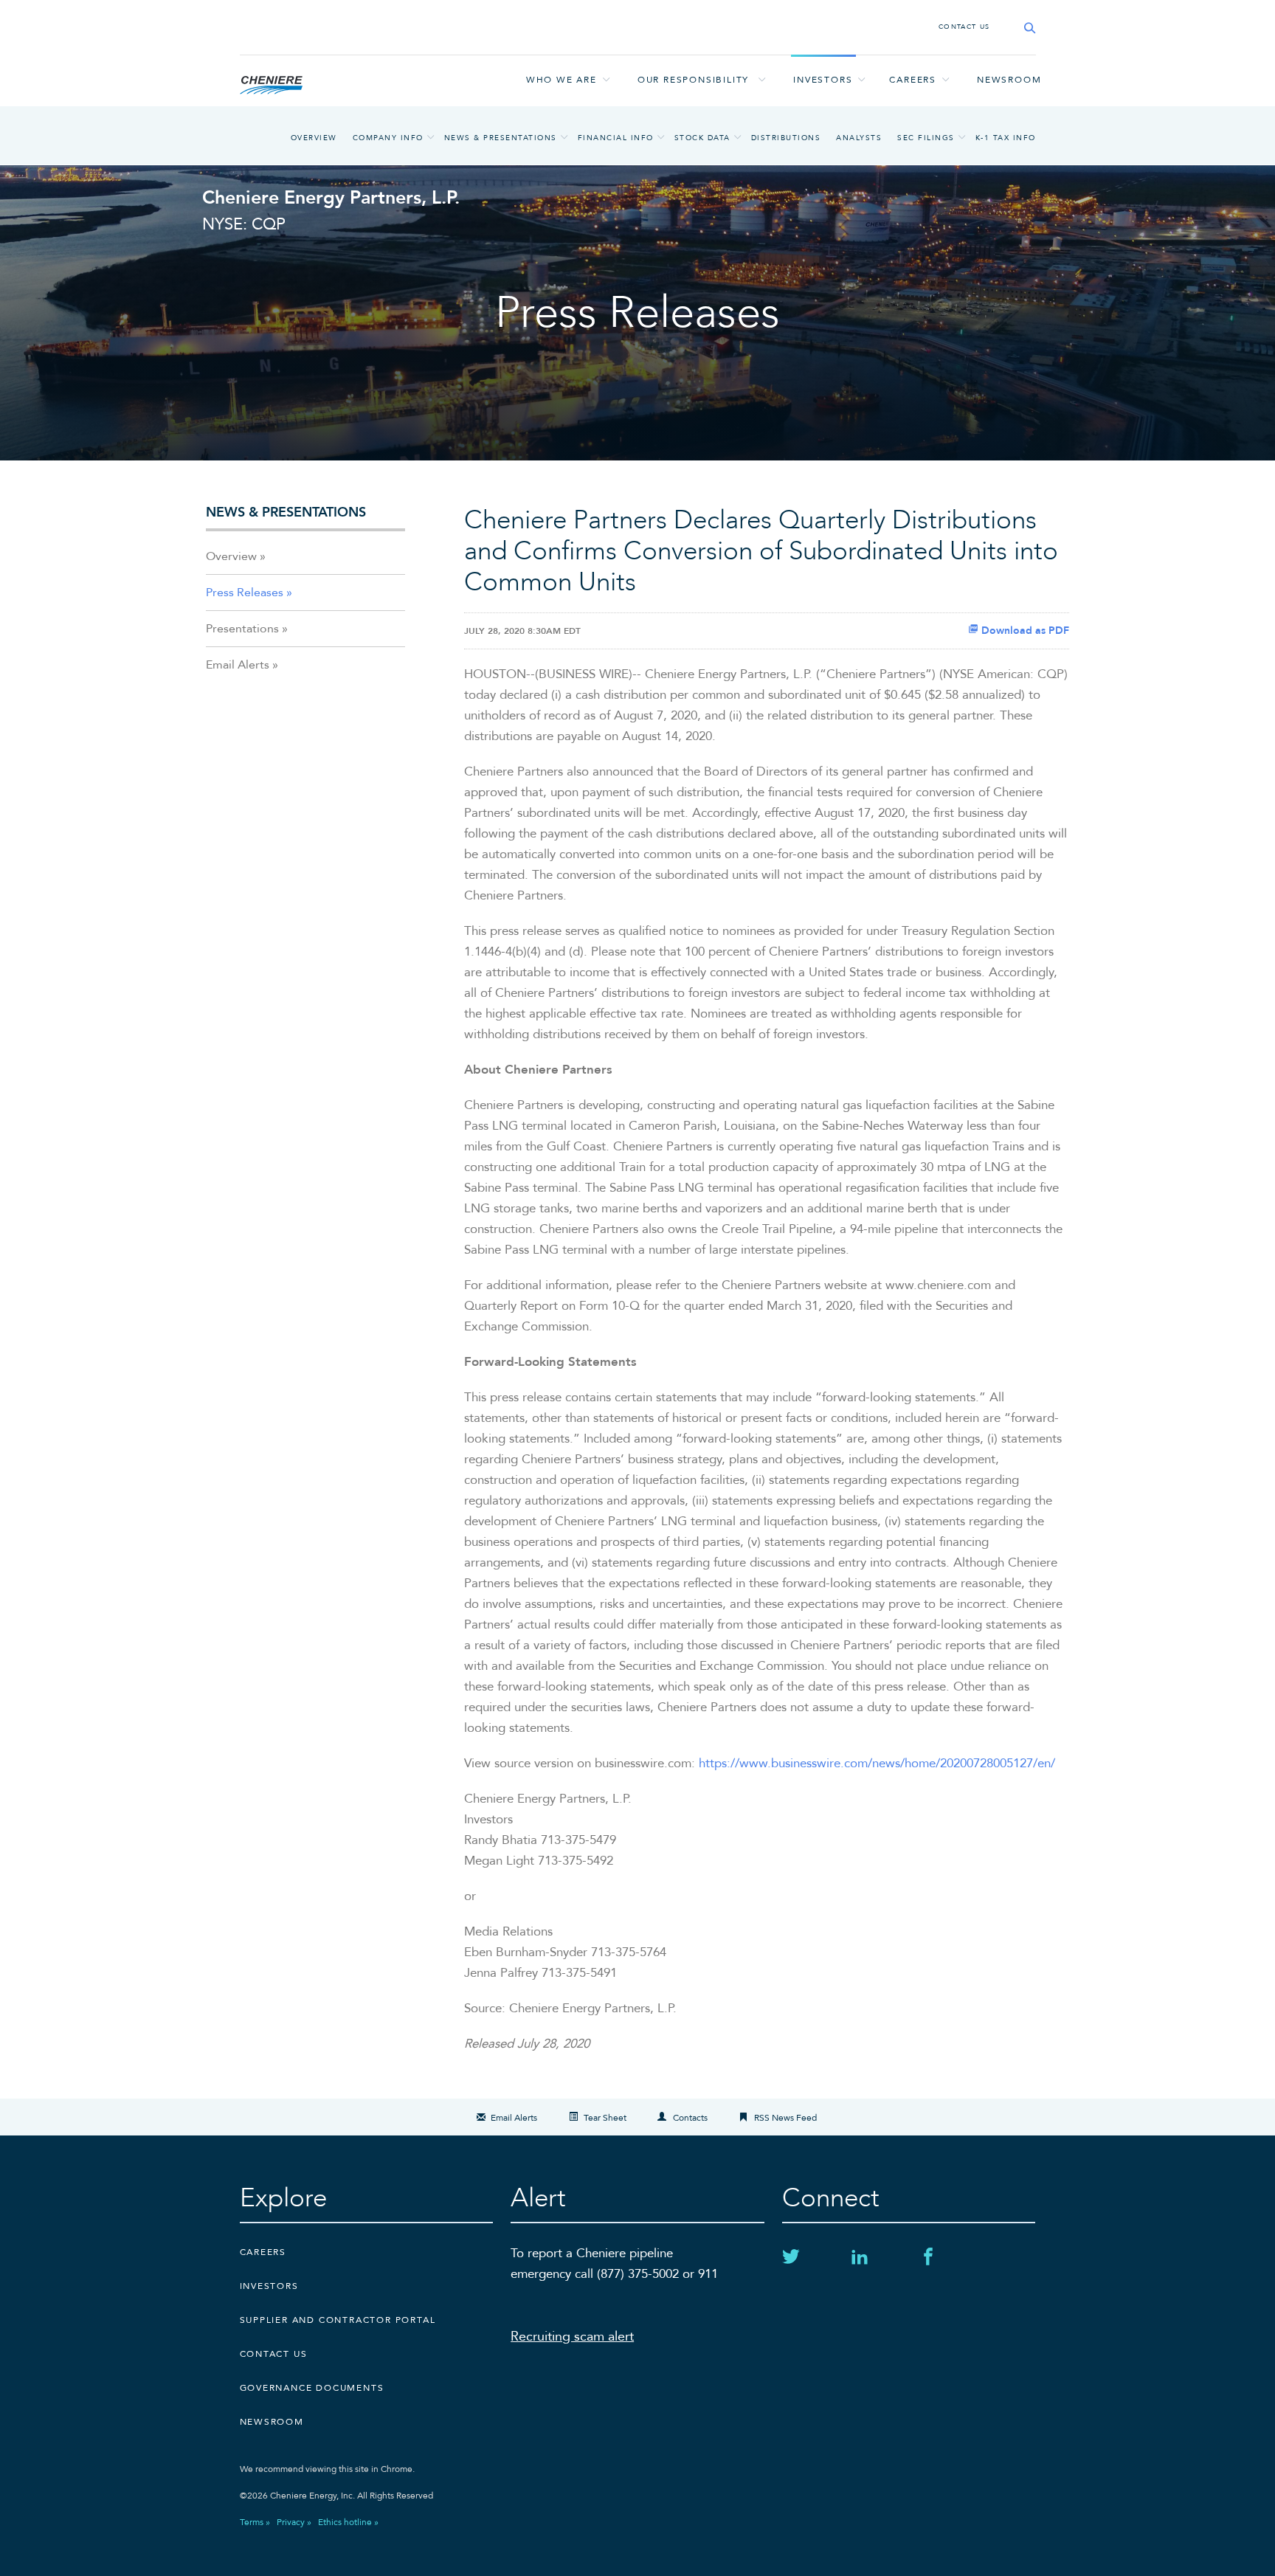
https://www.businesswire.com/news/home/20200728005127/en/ (877, 1763)
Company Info (388, 138)
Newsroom (1009, 80)
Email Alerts (238, 665)
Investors (823, 80)
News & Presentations (501, 138)
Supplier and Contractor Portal (338, 2320)
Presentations (242, 629)
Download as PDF (1024, 631)
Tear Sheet (605, 2118)
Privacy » (294, 2522)
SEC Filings (926, 138)
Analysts (859, 138)
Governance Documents (312, 2388)
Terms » (255, 2522)
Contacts (690, 2118)
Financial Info (616, 138)
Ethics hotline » (348, 2522)
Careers (913, 80)
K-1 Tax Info (1006, 138)
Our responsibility (693, 80)
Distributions (786, 138)
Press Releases (245, 593)
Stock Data (702, 138)
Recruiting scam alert (572, 2337)
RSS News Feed (785, 2118)
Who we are (562, 80)
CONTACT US (964, 27)
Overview (314, 138)
